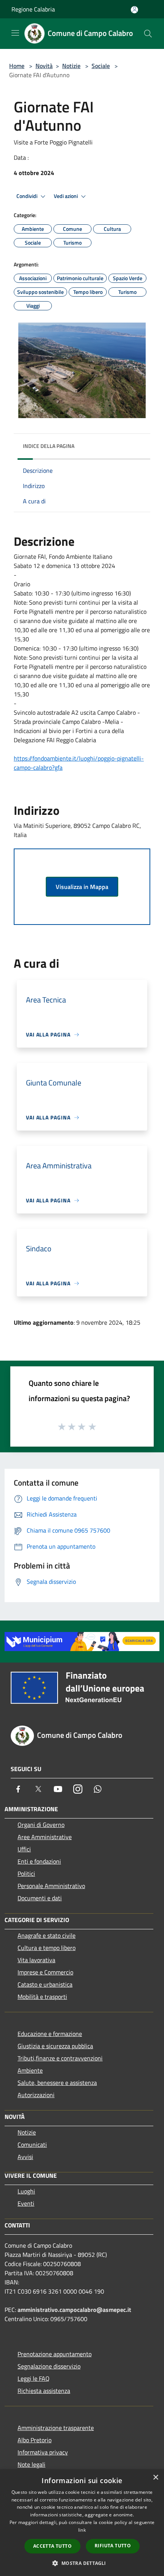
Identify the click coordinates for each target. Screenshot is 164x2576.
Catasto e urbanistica (45, 1984)
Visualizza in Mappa (82, 887)
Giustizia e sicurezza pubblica (55, 2046)
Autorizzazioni (36, 2095)
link (82, 2530)
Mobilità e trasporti (42, 1997)
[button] (82, 2563)
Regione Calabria (33, 9)
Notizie (71, 66)
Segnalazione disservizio (49, 2366)
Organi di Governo (41, 1825)
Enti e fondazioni (39, 1861)
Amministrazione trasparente (56, 2428)
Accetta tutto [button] (52, 2546)
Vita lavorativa (36, 1960)
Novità (44, 66)
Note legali (31, 2464)
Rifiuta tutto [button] (113, 2546)
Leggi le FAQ (34, 2378)
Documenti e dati (40, 1898)
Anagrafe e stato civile (47, 1935)
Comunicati (32, 2145)
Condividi (27, 196)
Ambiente (30, 2070)
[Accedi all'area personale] (134, 10)
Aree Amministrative (45, 1837)
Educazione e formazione (50, 2034)
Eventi (26, 2203)
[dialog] (82, 2523)
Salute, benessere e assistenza (57, 2083)
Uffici (24, 1849)
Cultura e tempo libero (47, 1948)
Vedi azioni (66, 196)
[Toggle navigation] (15, 33)
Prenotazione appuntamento (55, 2354)
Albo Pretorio (35, 2440)
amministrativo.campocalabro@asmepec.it (74, 2310)
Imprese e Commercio (45, 1972)
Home (17, 66)
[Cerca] (148, 34)
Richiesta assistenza (44, 2391)
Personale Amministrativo (51, 1886)
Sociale (101, 66)
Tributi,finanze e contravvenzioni (60, 2058)
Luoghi (26, 2191)
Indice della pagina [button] (49, 446)
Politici (26, 1874)
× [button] (155, 2478)
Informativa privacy (43, 2452)
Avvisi (25, 2157)
